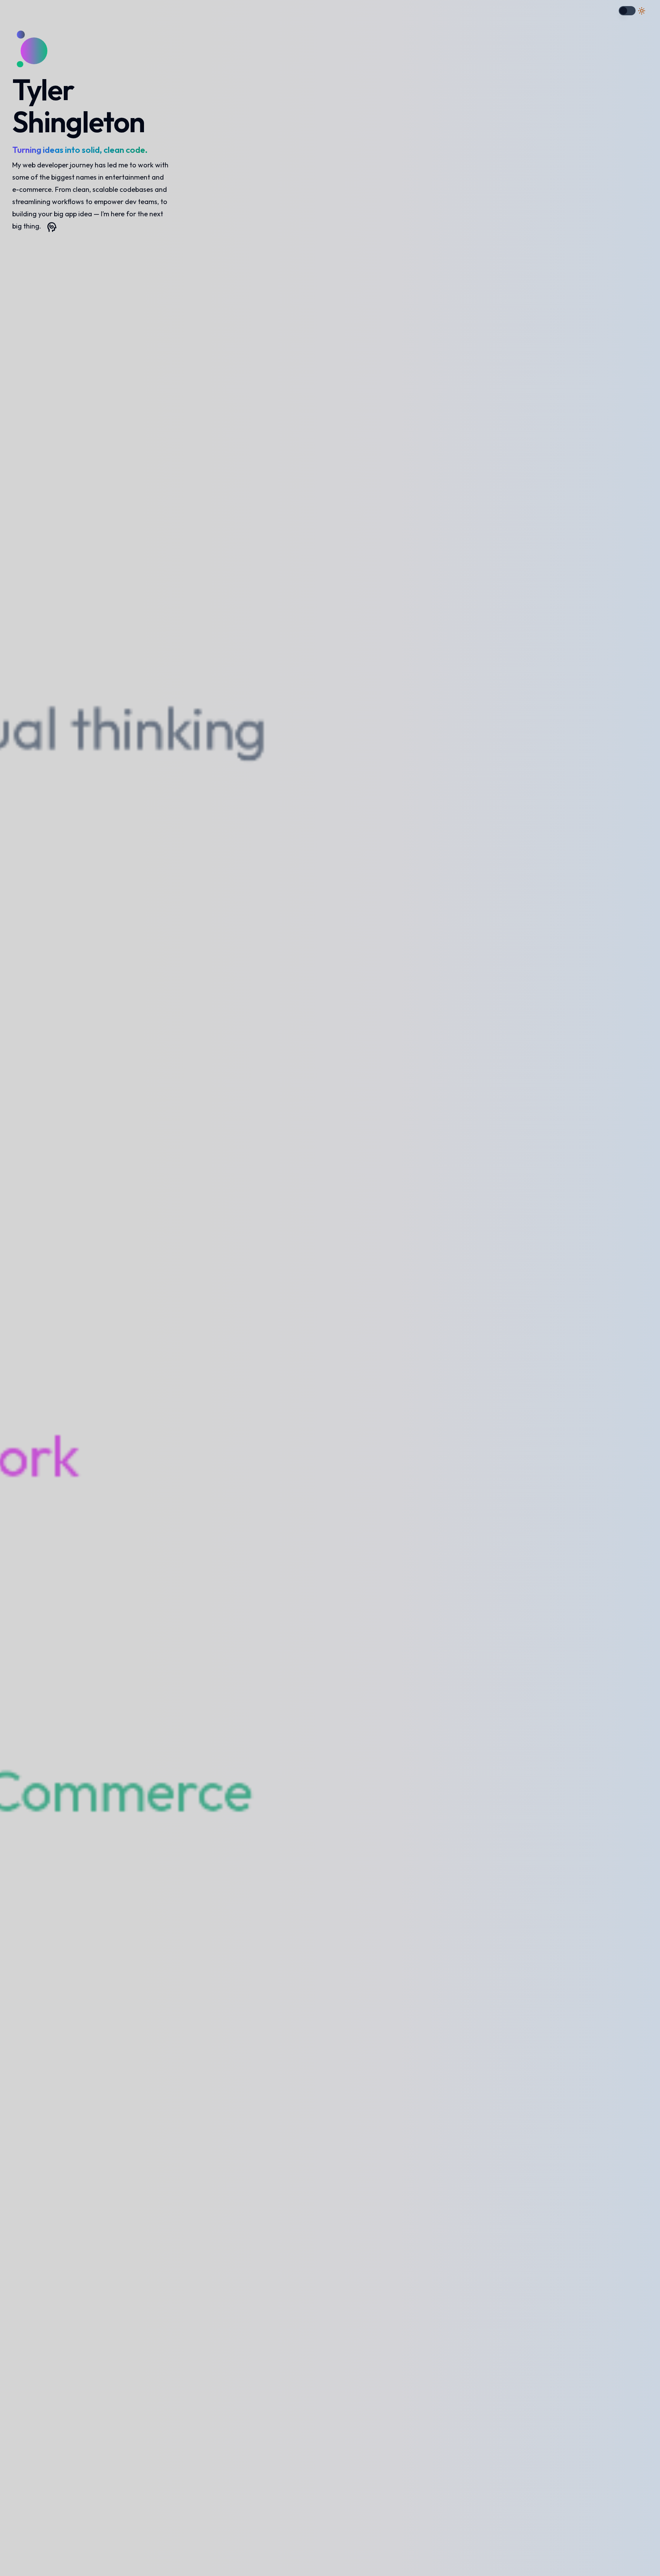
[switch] (627, 11)
